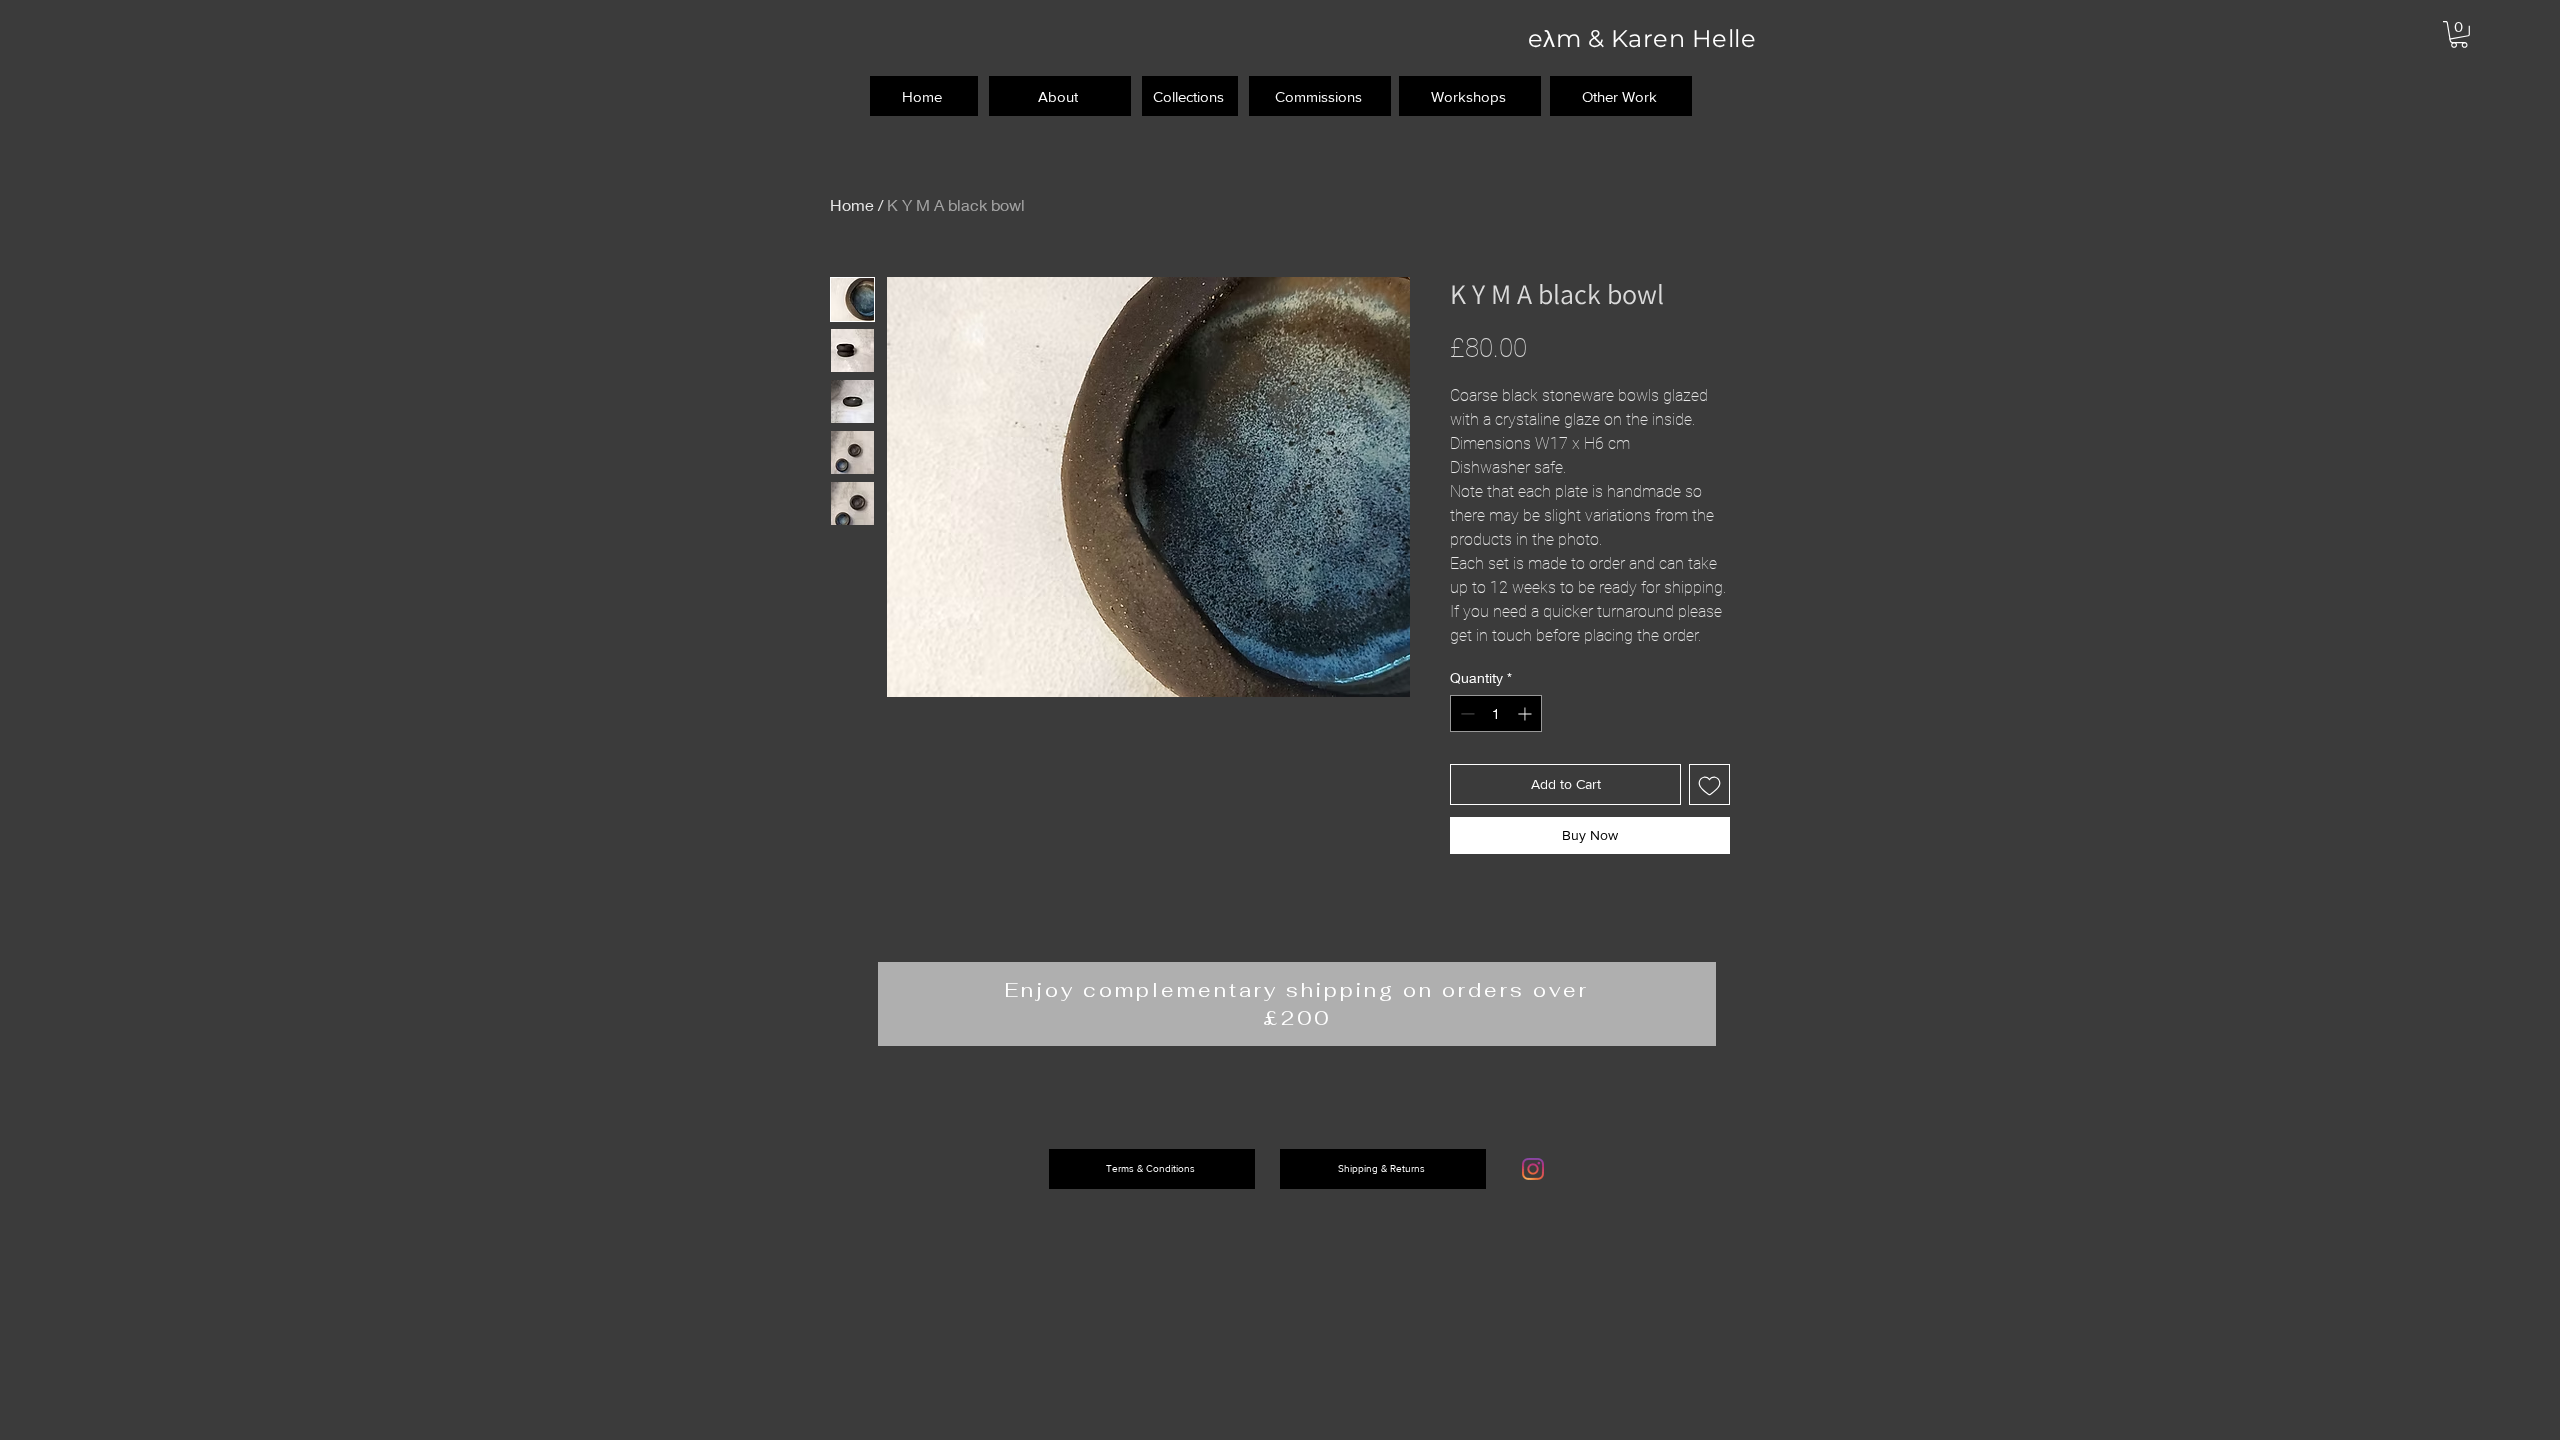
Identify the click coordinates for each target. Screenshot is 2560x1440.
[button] (2459, 34)
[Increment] (1526, 713)
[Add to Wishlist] (1709, 784)
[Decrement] (1465, 713)
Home (852, 204)
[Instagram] (1533, 1169)
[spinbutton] (1496, 713)
